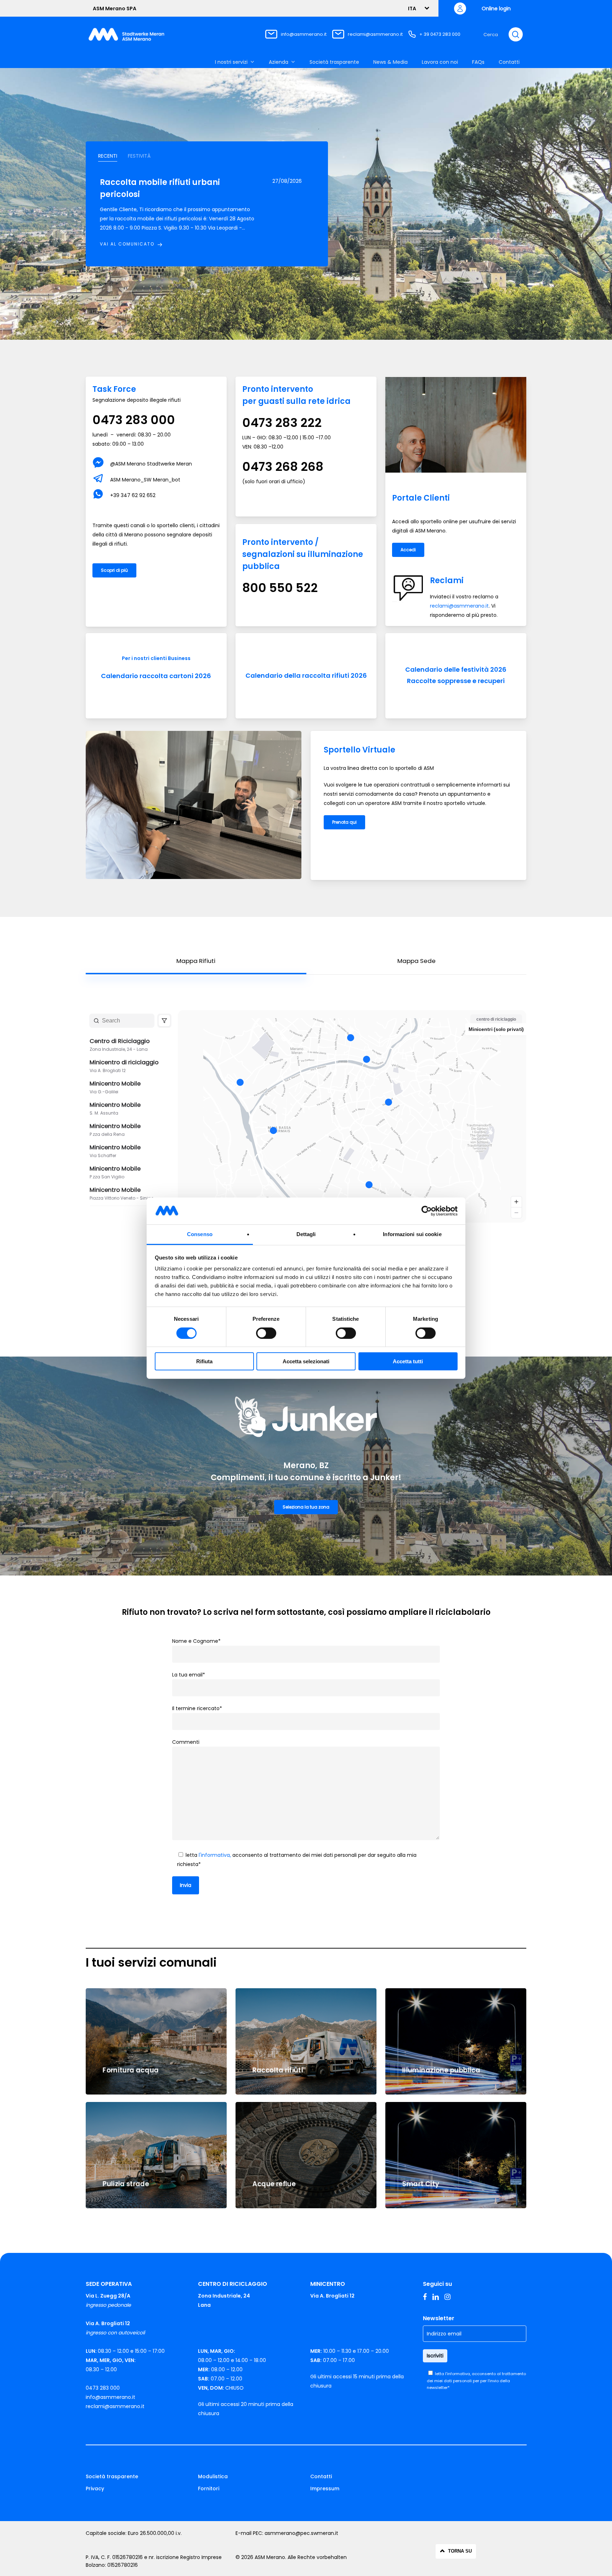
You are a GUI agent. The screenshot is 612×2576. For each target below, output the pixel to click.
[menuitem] (416, 8)
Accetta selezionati (306, 1361)
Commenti (186, 1742)
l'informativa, (215, 1855)
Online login (496, 9)
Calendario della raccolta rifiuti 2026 (306, 675)
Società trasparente (112, 2476)
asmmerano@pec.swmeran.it (301, 2533)
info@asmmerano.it (304, 34)
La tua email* (189, 1675)
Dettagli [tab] (306, 1234)
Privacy (95, 2488)
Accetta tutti (408, 1361)
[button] (108, 156)
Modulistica (213, 2476)
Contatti (321, 2476)
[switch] (266, 1333)
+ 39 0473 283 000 (440, 34)
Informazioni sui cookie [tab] (412, 1234)
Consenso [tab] (200, 1234)
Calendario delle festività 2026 (456, 669)
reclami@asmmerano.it (375, 34)
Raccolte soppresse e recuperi (456, 681)
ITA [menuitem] (412, 9)
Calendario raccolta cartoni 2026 (156, 676)
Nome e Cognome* (196, 1641)
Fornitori (209, 2488)
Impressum (325, 2488)
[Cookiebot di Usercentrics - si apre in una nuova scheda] (427, 1211)
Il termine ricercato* (197, 1708)
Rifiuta (204, 1361)
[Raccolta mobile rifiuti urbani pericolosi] (178, 213)
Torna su (460, 2551)
